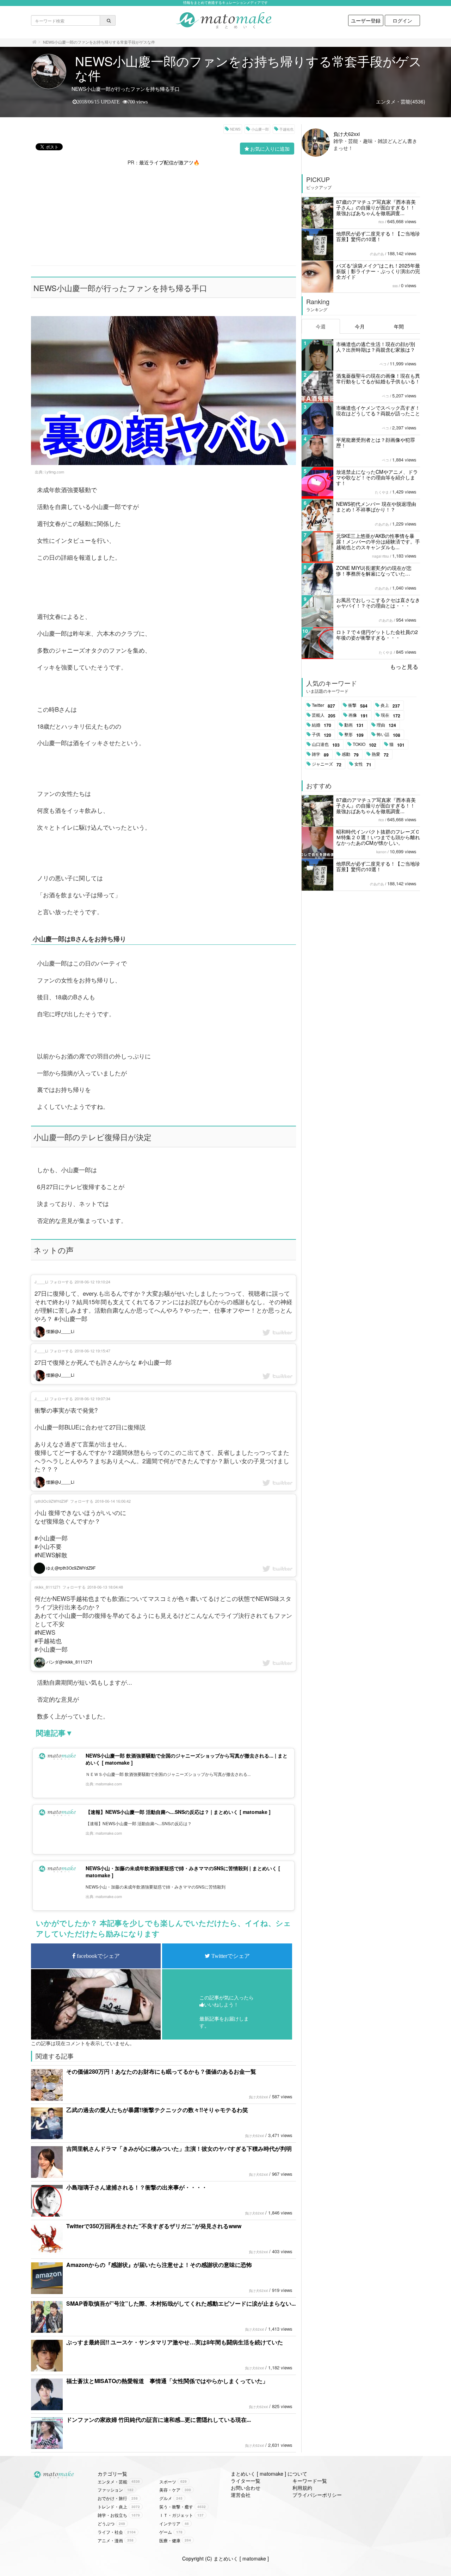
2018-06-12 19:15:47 (92, 1351)
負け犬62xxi (258, 2097)
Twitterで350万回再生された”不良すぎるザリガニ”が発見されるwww (154, 2226)
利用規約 (302, 2488)
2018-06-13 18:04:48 (105, 1587)
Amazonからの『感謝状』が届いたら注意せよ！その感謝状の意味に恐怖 (159, 2265)
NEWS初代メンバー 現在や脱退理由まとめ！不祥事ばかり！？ (376, 507)
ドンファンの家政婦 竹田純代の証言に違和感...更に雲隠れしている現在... (159, 2420)
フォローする (61, 1282)
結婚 (322, 725)
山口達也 (326, 744)
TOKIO (364, 744)
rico (381, 222)
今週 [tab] (321, 326)
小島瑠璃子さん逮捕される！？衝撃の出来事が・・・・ (137, 2187)
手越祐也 (286, 129)
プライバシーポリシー (317, 2495)
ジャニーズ (327, 764)
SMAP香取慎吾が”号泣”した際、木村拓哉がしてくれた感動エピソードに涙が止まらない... (181, 2303)
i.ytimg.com (54, 472)
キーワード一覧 (310, 2481)
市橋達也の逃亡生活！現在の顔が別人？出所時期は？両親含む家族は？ (376, 347)
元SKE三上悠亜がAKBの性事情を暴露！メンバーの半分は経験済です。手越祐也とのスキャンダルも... (378, 541)
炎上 (390, 705)
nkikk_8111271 (48, 1587)
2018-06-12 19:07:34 (92, 1399)
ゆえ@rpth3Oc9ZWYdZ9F (70, 1568)
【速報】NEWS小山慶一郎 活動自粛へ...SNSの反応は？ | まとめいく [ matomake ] (178, 1812)
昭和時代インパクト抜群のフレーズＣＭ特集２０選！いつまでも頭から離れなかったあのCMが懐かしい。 (378, 837)
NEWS (235, 129)
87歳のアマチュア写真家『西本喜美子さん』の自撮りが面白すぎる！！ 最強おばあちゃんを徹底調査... (376, 207)
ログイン (402, 20)
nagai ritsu (381, 556)
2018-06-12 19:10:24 (92, 1282)
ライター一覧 (246, 2481)
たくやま (382, 492)
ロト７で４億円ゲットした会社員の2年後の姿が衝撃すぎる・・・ (377, 635)
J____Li (41, 1282)
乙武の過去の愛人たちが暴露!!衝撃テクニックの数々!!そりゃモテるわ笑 (157, 2110)
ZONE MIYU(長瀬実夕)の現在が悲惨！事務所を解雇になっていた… (374, 571)
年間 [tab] (399, 326)
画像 (358, 715)
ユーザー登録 (366, 20)
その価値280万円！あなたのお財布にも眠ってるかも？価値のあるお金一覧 (161, 2071)
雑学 (320, 754)
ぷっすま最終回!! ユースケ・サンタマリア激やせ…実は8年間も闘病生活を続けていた (175, 2342)
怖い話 (388, 735)
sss (395, 286)
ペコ (383, 364)
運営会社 (241, 2495)
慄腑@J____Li (60, 1331)
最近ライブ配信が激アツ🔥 (169, 162)
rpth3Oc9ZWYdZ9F (51, 1501)
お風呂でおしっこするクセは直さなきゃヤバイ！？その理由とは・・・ (378, 603)
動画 (354, 725)
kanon (381, 852)
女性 (363, 764)
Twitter (323, 705)
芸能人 (324, 715)
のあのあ (377, 254)
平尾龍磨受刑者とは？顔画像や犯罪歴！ (376, 442)
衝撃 (358, 705)
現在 (391, 715)
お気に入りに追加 (270, 149)
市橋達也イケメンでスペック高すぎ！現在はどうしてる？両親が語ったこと (378, 410)
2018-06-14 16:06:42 (113, 1501)
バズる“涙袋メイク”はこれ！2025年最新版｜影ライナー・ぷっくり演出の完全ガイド (378, 271)
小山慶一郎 (260, 129)
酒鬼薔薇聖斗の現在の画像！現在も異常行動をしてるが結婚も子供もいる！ (378, 378)
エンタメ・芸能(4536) (401, 101)
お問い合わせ (246, 2488)
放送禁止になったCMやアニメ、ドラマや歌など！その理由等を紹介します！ (377, 477)
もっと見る (404, 667)
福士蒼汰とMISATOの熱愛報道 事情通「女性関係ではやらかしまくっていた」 (167, 2381)
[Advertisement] (163, 215)
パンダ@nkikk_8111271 (69, 1662)
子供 (322, 735)
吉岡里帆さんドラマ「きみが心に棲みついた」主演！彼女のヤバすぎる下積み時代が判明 (179, 2148)
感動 (350, 754)
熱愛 (380, 754)
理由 (386, 725)
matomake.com (109, 1784)
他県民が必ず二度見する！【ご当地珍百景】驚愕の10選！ (378, 236)
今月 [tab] (360, 326)
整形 (354, 735)
